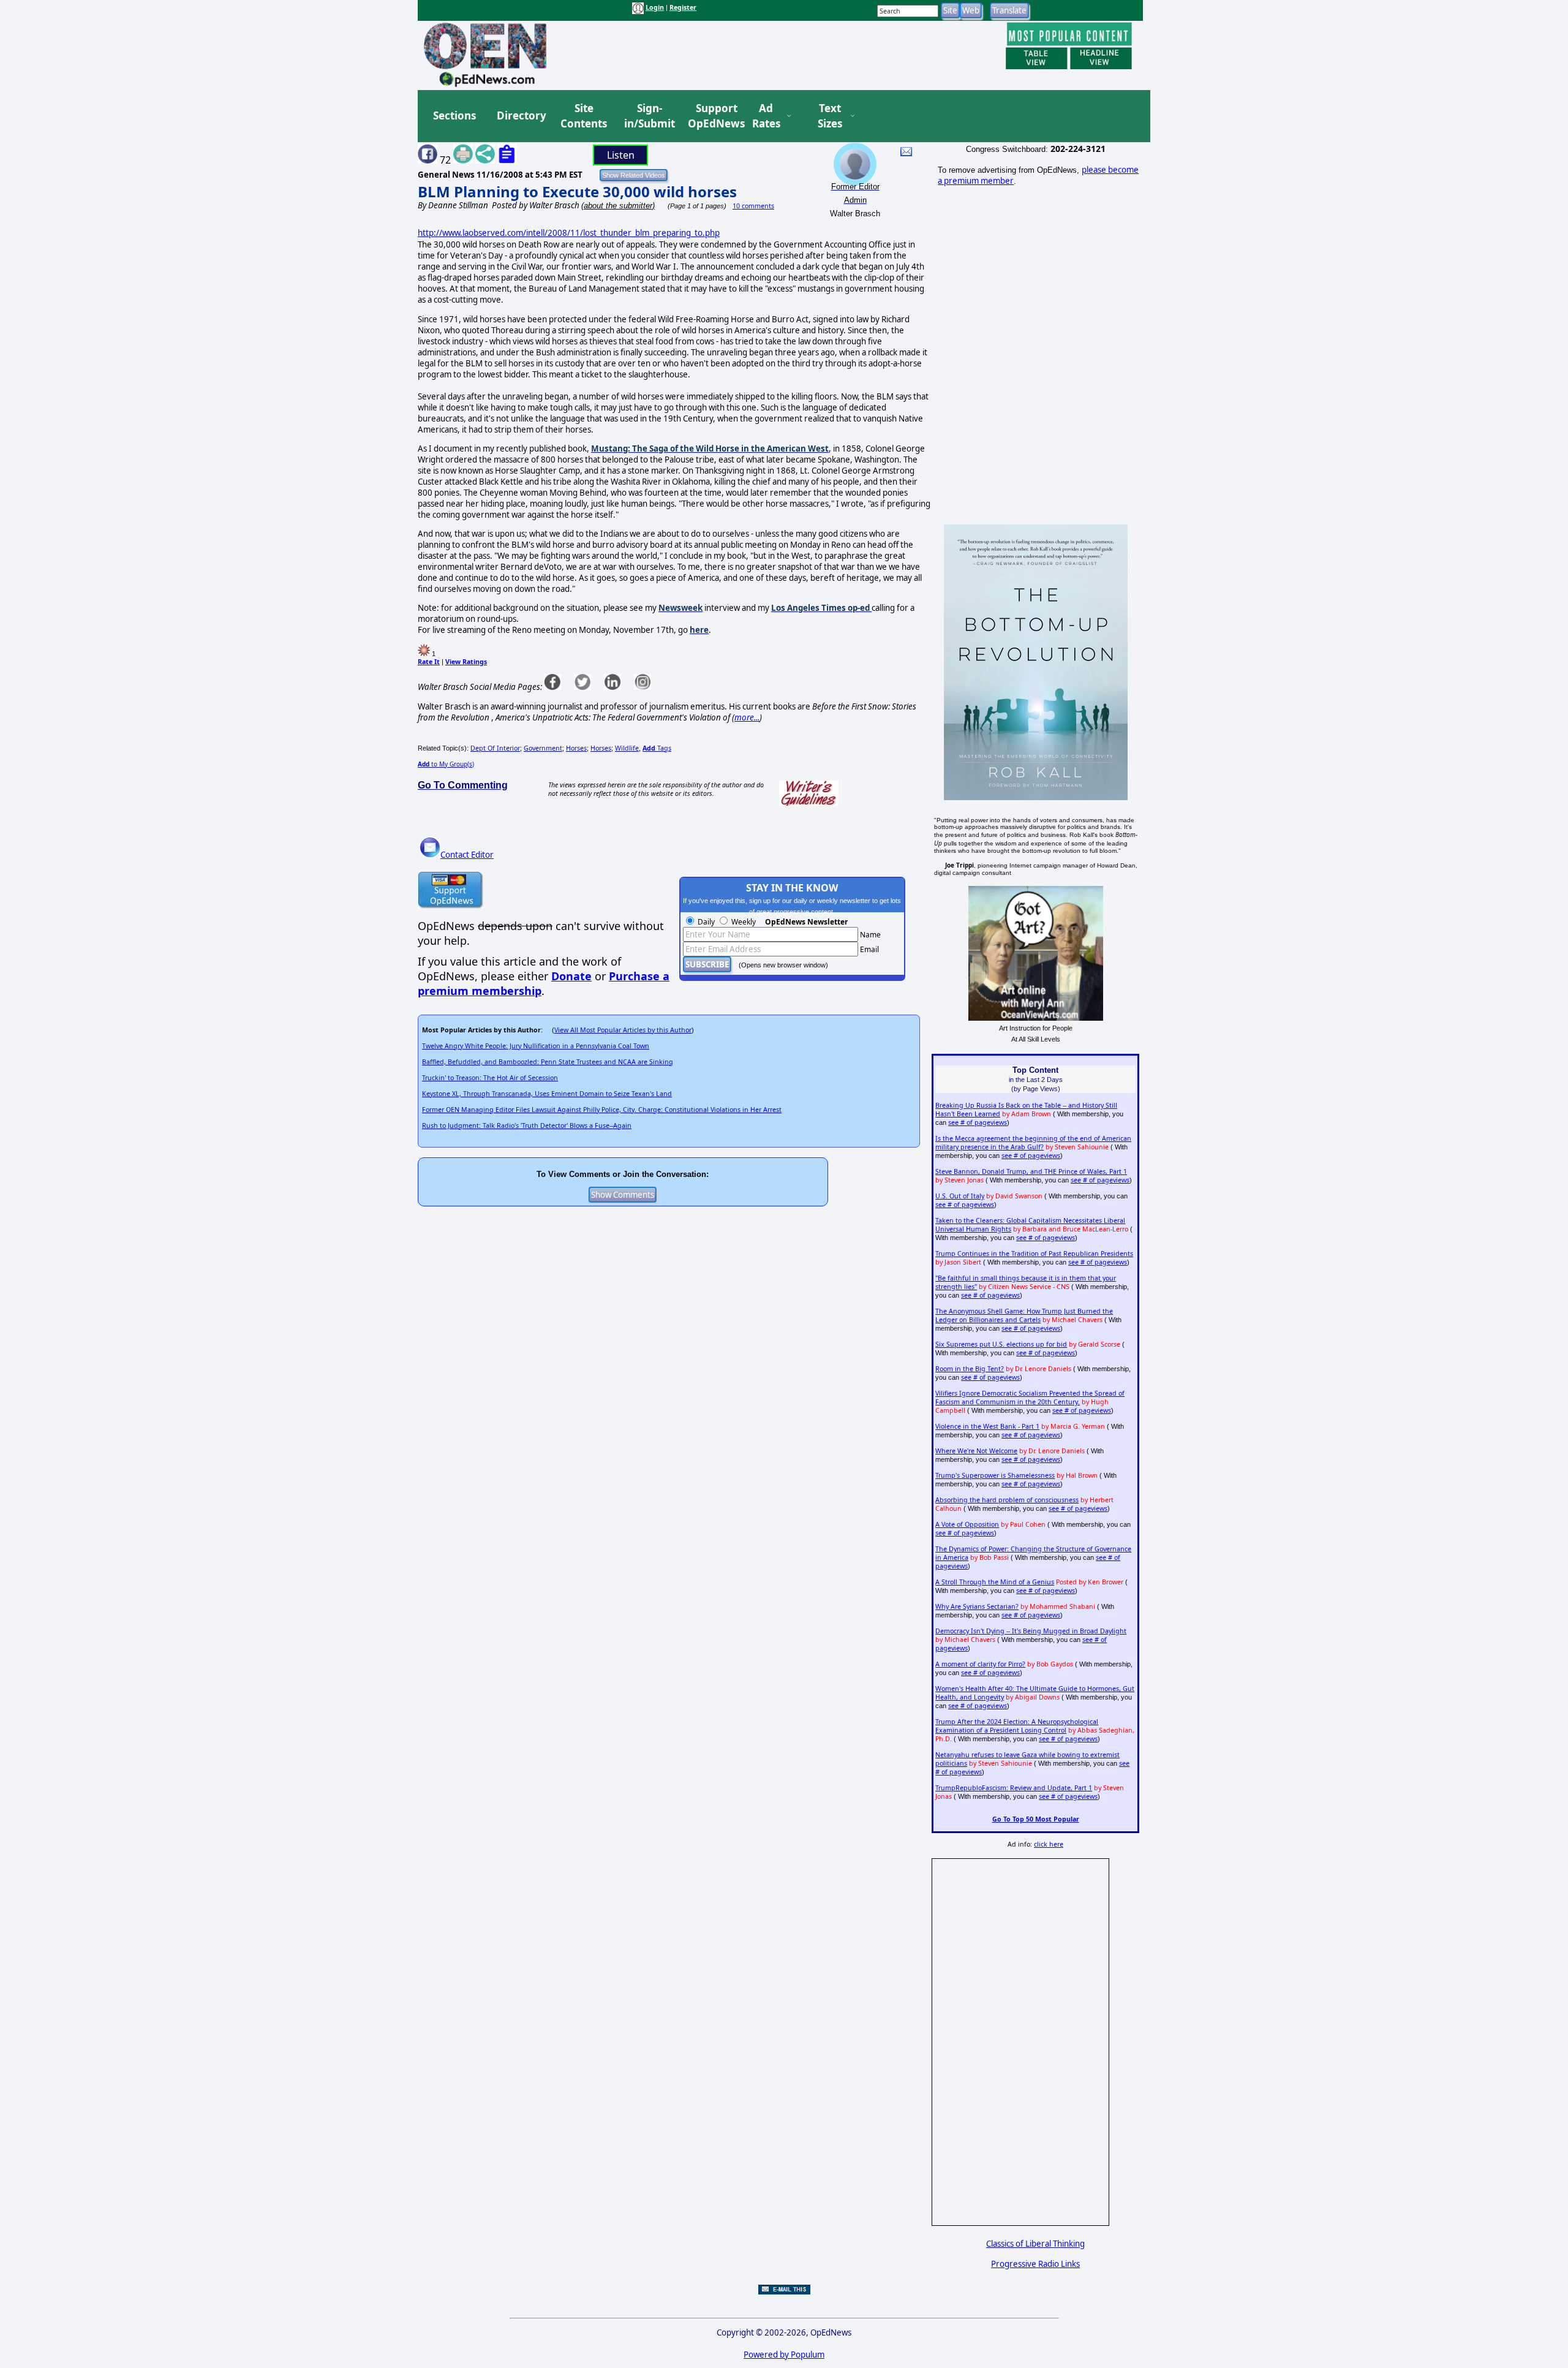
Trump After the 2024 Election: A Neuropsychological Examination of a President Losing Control (1017, 1726)
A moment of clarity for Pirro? (980, 1664)
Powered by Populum (784, 2355)
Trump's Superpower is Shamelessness (995, 1475)
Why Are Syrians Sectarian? (977, 1606)
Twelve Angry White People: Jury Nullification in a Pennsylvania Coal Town (536, 1046)
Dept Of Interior (495, 748)
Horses (576, 748)
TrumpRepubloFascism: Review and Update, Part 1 (1014, 1788)
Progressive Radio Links (1035, 2264)
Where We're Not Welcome (976, 1451)
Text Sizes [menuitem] (830, 116)
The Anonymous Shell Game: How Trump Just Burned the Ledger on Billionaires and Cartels (1024, 1315)
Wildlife (627, 748)
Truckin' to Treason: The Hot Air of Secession (490, 1078)
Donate (571, 976)
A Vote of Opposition (967, 1524)
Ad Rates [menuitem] (766, 116)
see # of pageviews (978, 1122)
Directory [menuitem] (521, 115)
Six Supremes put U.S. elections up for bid (1001, 1344)
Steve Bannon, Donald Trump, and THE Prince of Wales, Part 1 (1031, 1171)
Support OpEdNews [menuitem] (712, 116)
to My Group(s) (446, 764)
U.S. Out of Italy (960, 1196)
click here (1049, 1844)
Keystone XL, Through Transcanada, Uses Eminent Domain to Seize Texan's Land (547, 1094)
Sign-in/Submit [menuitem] (648, 116)
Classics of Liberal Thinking (1035, 2244)
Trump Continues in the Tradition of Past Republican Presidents (1034, 1254)
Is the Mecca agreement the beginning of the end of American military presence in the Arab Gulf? (1033, 1143)
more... (747, 717)
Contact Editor (467, 855)
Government (543, 748)
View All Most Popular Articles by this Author (623, 1030)
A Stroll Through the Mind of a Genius (995, 1582)
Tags (657, 748)
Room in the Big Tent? (970, 1369)
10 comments (753, 206)
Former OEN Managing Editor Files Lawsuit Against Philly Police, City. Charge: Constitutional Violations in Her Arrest (602, 1110)
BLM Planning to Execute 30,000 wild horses (577, 191)
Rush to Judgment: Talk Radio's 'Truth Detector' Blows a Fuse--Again (527, 1125)
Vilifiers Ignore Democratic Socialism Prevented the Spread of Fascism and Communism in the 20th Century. (1030, 1398)
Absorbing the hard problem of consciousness (1007, 1500)
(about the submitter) (618, 206)
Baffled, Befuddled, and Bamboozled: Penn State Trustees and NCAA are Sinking (548, 1062)
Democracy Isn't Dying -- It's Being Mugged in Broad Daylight (1031, 1631)
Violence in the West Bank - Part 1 (987, 1426)
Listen (621, 155)
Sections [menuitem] (454, 115)
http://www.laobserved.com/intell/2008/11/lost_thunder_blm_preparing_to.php (569, 233)
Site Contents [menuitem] (584, 116)
